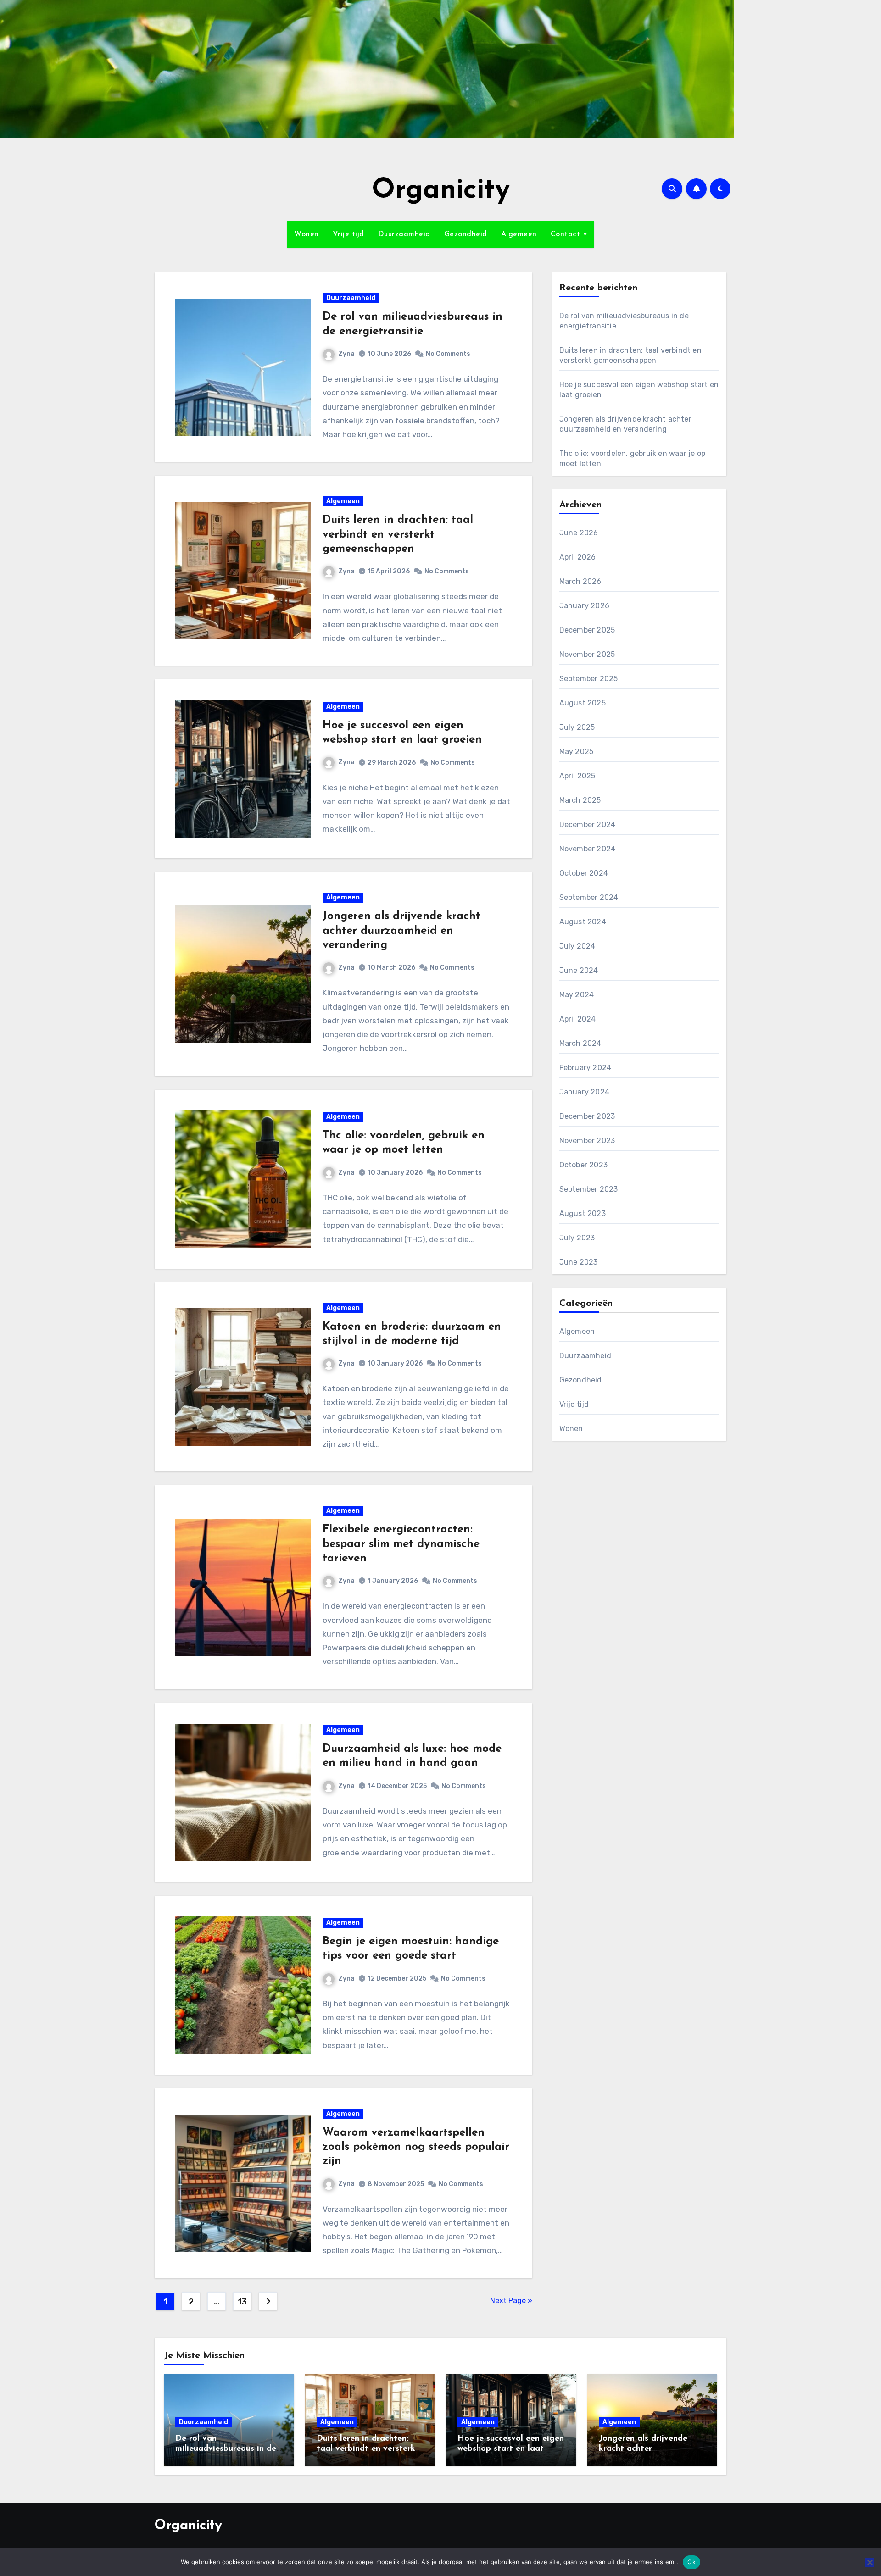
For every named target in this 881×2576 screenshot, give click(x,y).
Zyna (346, 354)
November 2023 (587, 1141)
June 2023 (579, 1262)
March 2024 (580, 1043)
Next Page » (511, 2301)
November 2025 (587, 654)
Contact (567, 234)
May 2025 (577, 752)
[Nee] (870, 2562)
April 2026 (578, 557)
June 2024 (579, 970)
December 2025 (587, 630)
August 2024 (583, 922)
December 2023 (587, 1116)
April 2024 (578, 1019)
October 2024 (584, 873)
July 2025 (577, 727)
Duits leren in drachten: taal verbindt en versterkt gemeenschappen (398, 534)
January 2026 (584, 606)
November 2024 (588, 849)
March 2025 (580, 800)
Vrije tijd (348, 234)
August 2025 (583, 703)
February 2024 (585, 1068)
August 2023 (583, 1213)
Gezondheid (466, 234)
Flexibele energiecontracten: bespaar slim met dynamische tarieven (401, 1544)
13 (242, 2302)
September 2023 (589, 1189)
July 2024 (577, 946)
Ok (691, 2562)
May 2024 (577, 995)
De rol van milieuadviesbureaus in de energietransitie (226, 2449)
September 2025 (589, 679)
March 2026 (580, 581)
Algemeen (519, 234)
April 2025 (577, 776)
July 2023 (577, 1238)
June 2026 (579, 533)
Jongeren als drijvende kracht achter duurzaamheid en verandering (401, 931)
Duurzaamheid (404, 234)
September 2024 (589, 897)
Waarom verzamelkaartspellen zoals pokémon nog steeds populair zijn (416, 2147)
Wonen (307, 234)
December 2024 (588, 824)
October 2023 (583, 1165)
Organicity (441, 191)
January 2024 (584, 1092)
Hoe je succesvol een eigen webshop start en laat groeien (511, 2449)
